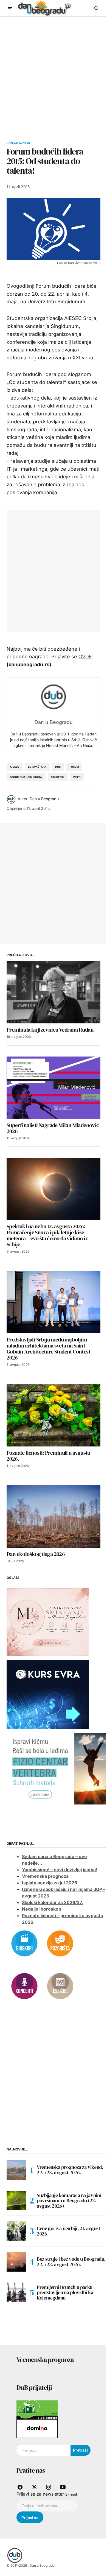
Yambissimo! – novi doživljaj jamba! (60, 1870)
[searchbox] (43, 2450)
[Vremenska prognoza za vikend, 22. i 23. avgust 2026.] (16, 2170)
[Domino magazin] (37, 2428)
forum (74, 767)
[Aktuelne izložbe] (60, 1986)
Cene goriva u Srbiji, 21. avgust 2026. (68, 2231)
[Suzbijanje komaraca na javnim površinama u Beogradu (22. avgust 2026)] (16, 2200)
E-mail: (71, 2494)
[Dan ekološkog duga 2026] (54, 1517)
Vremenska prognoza (45, 1876)
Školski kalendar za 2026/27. (52, 1902)
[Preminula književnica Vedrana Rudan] (54, 992)
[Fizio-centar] (57, 1768)
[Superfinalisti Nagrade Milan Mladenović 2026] (54, 1088)
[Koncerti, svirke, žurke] (24, 1986)
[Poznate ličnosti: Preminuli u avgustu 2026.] (54, 1415)
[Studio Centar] (37, 2409)
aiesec (15, 767)
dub (58, 767)
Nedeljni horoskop (42, 1909)
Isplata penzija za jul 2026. (50, 1883)
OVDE (85, 657)
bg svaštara (37, 767)
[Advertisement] (54, 73)
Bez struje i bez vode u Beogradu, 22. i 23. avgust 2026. (71, 2262)
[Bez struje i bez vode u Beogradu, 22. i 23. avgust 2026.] (16, 2262)
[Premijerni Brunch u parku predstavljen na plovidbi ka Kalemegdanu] (16, 2292)
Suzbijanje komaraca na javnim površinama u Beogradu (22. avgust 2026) (69, 2201)
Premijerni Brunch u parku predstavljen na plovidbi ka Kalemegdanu (65, 2293)
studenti (58, 777)
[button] (10, 8)
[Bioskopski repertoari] (24, 1943)
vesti (77, 777)
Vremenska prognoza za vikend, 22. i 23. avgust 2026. (70, 2170)
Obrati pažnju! (19, 143)
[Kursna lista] (48, 1621)
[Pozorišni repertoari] (60, 1943)
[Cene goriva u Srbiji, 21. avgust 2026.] (16, 2231)
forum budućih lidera (26, 777)
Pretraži (80, 2450)
